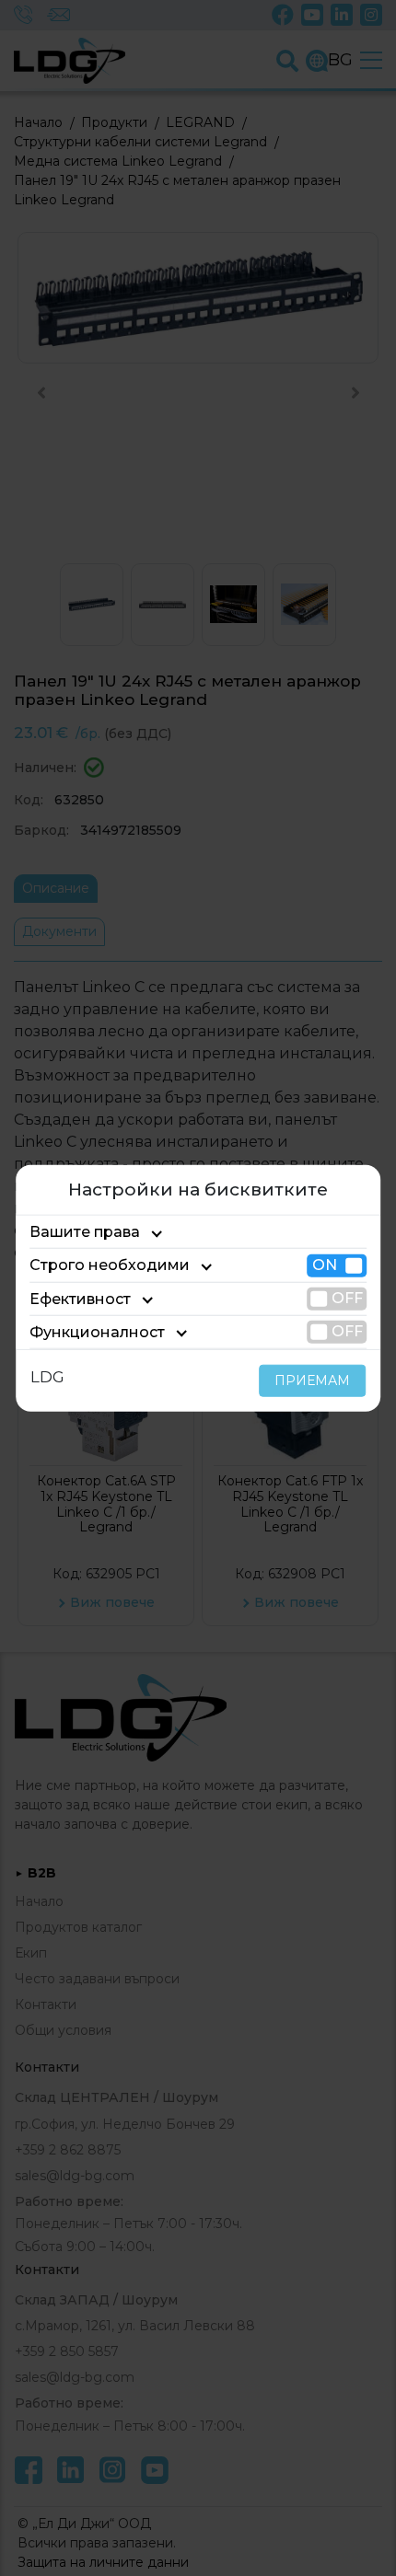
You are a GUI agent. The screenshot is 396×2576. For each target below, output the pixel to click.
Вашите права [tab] (85, 1232)
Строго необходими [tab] (110, 1265)
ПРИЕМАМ (312, 1380)
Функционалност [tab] (97, 1332)
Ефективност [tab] (80, 1298)
